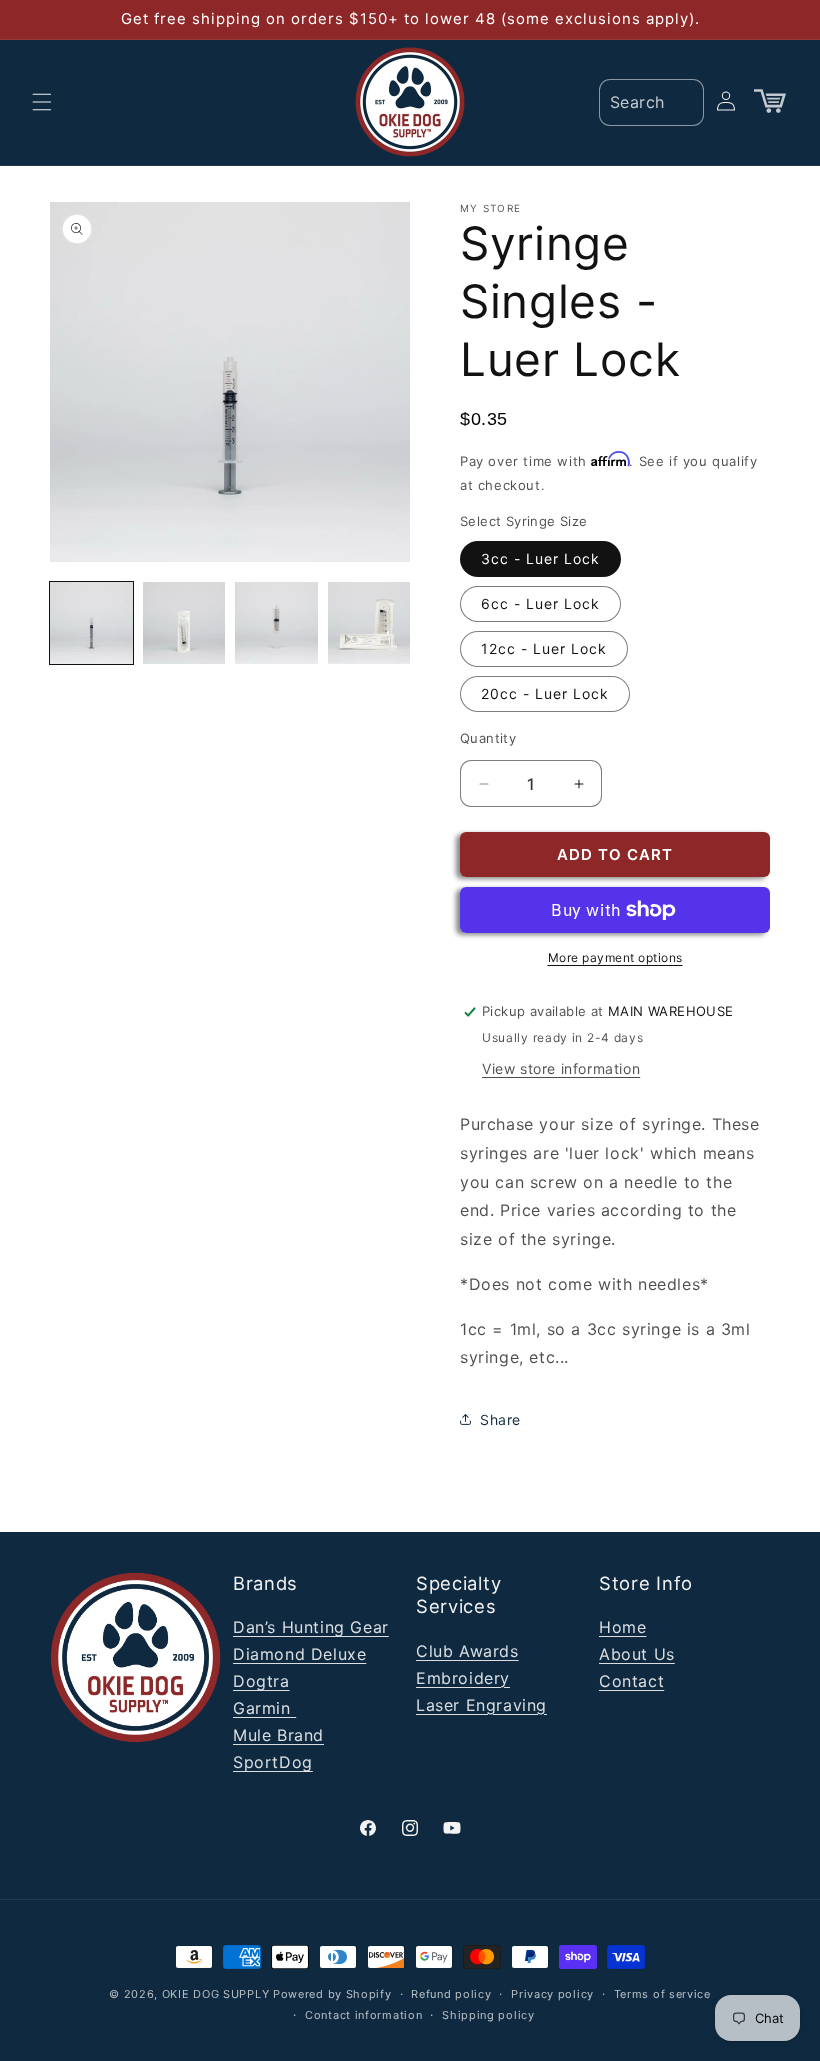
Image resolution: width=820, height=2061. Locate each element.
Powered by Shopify (332, 1994)
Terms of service (662, 1994)
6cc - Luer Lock (540, 603)
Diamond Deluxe (299, 1654)
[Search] (682, 101)
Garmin (264, 1708)
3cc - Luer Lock (540, 558)
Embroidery (463, 1678)
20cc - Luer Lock (545, 693)
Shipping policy (488, 2015)
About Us (637, 1654)
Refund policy (451, 1994)
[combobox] (651, 102)
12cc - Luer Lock (544, 648)
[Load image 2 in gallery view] (184, 623)
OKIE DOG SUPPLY (216, 1994)
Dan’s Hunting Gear (311, 1627)
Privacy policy (552, 1994)
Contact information (363, 2015)
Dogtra (261, 1681)
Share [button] (500, 1419)
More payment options (615, 957)
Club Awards (467, 1651)
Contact (631, 1681)
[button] (42, 102)
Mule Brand (278, 1735)
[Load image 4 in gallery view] (369, 623)
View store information (561, 1068)
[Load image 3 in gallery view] (276, 623)
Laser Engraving (481, 1705)
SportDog (273, 1762)
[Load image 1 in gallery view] (91, 623)
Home (622, 1627)
